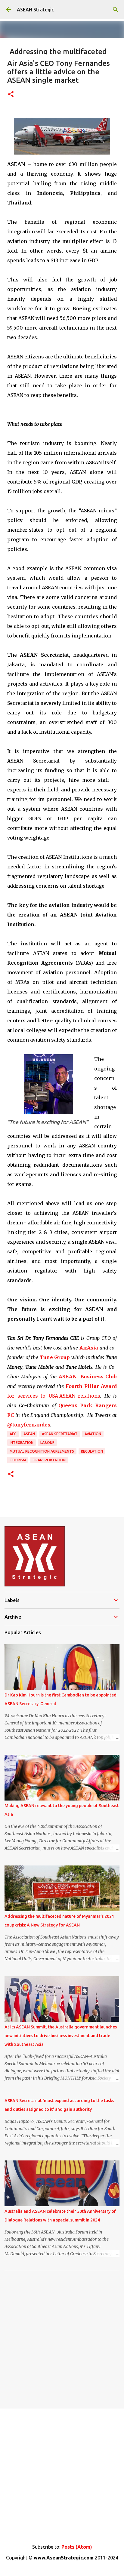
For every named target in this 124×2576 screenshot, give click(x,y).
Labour (47, 1443)
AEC (13, 1434)
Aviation (93, 1434)
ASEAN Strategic (35, 10)
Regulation (92, 1451)
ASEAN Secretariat (60, 1434)
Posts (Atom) (77, 2547)
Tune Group (55, 1357)
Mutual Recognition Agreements (42, 1451)
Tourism (18, 1460)
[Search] (116, 10)
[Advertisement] (62, 2338)
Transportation (49, 1460)
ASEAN (29, 1434)
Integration (22, 1443)
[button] (11, 95)
